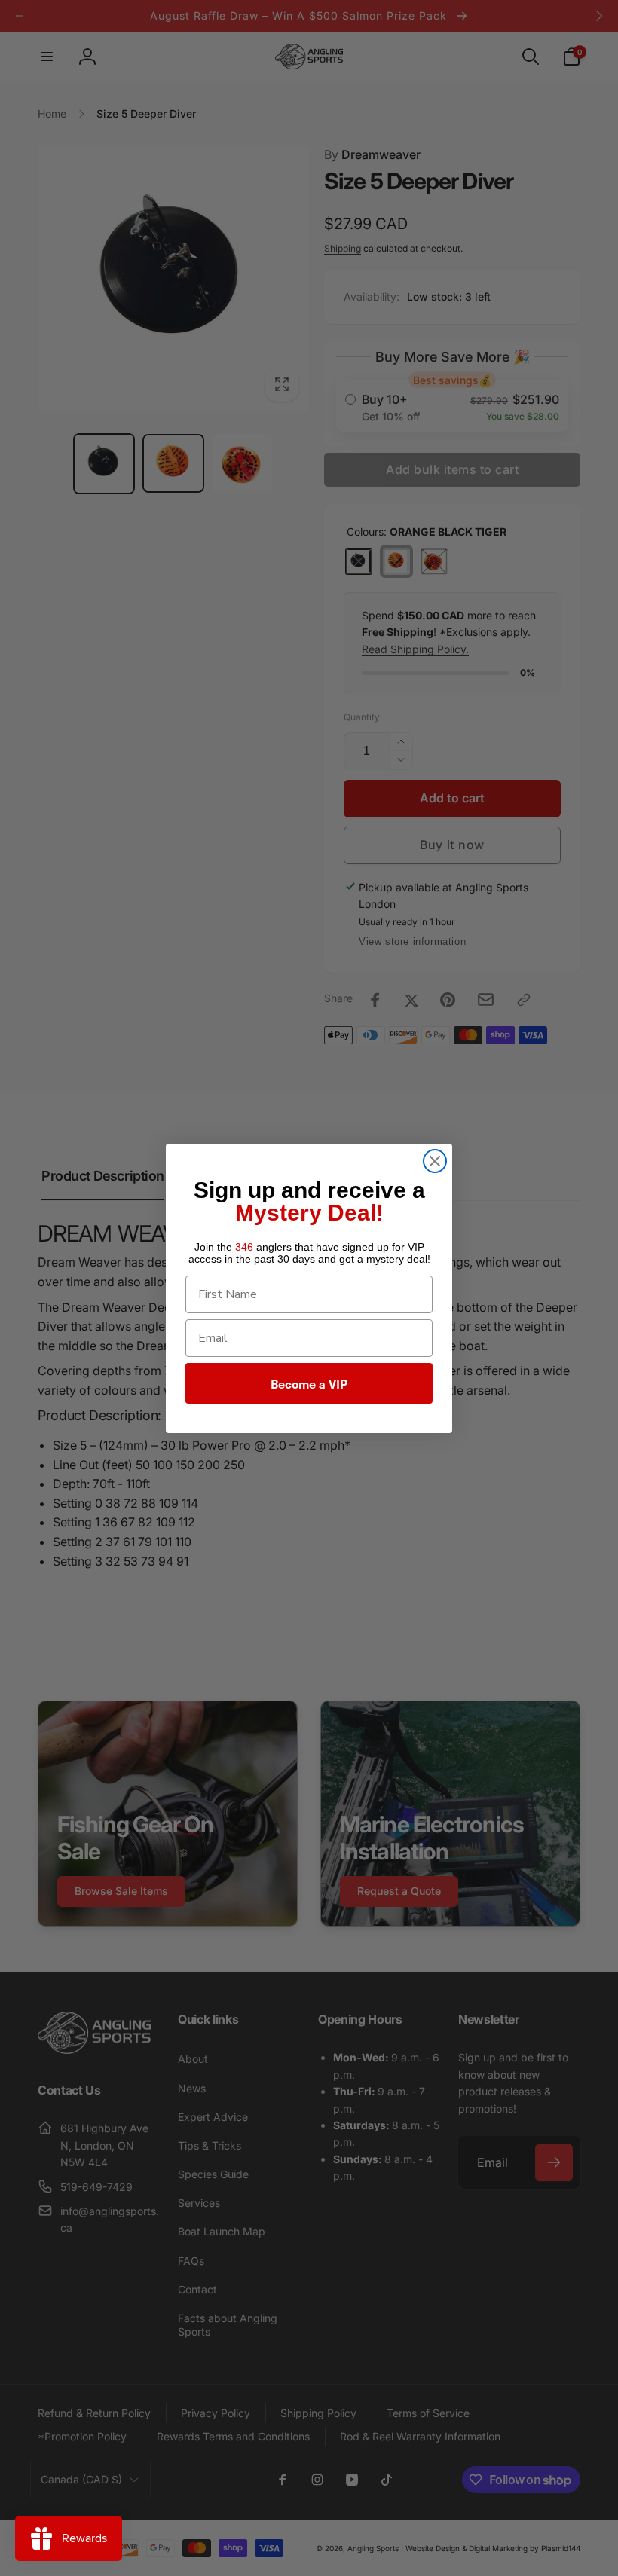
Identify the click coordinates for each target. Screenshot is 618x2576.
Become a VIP (309, 1383)
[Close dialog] (435, 1161)
